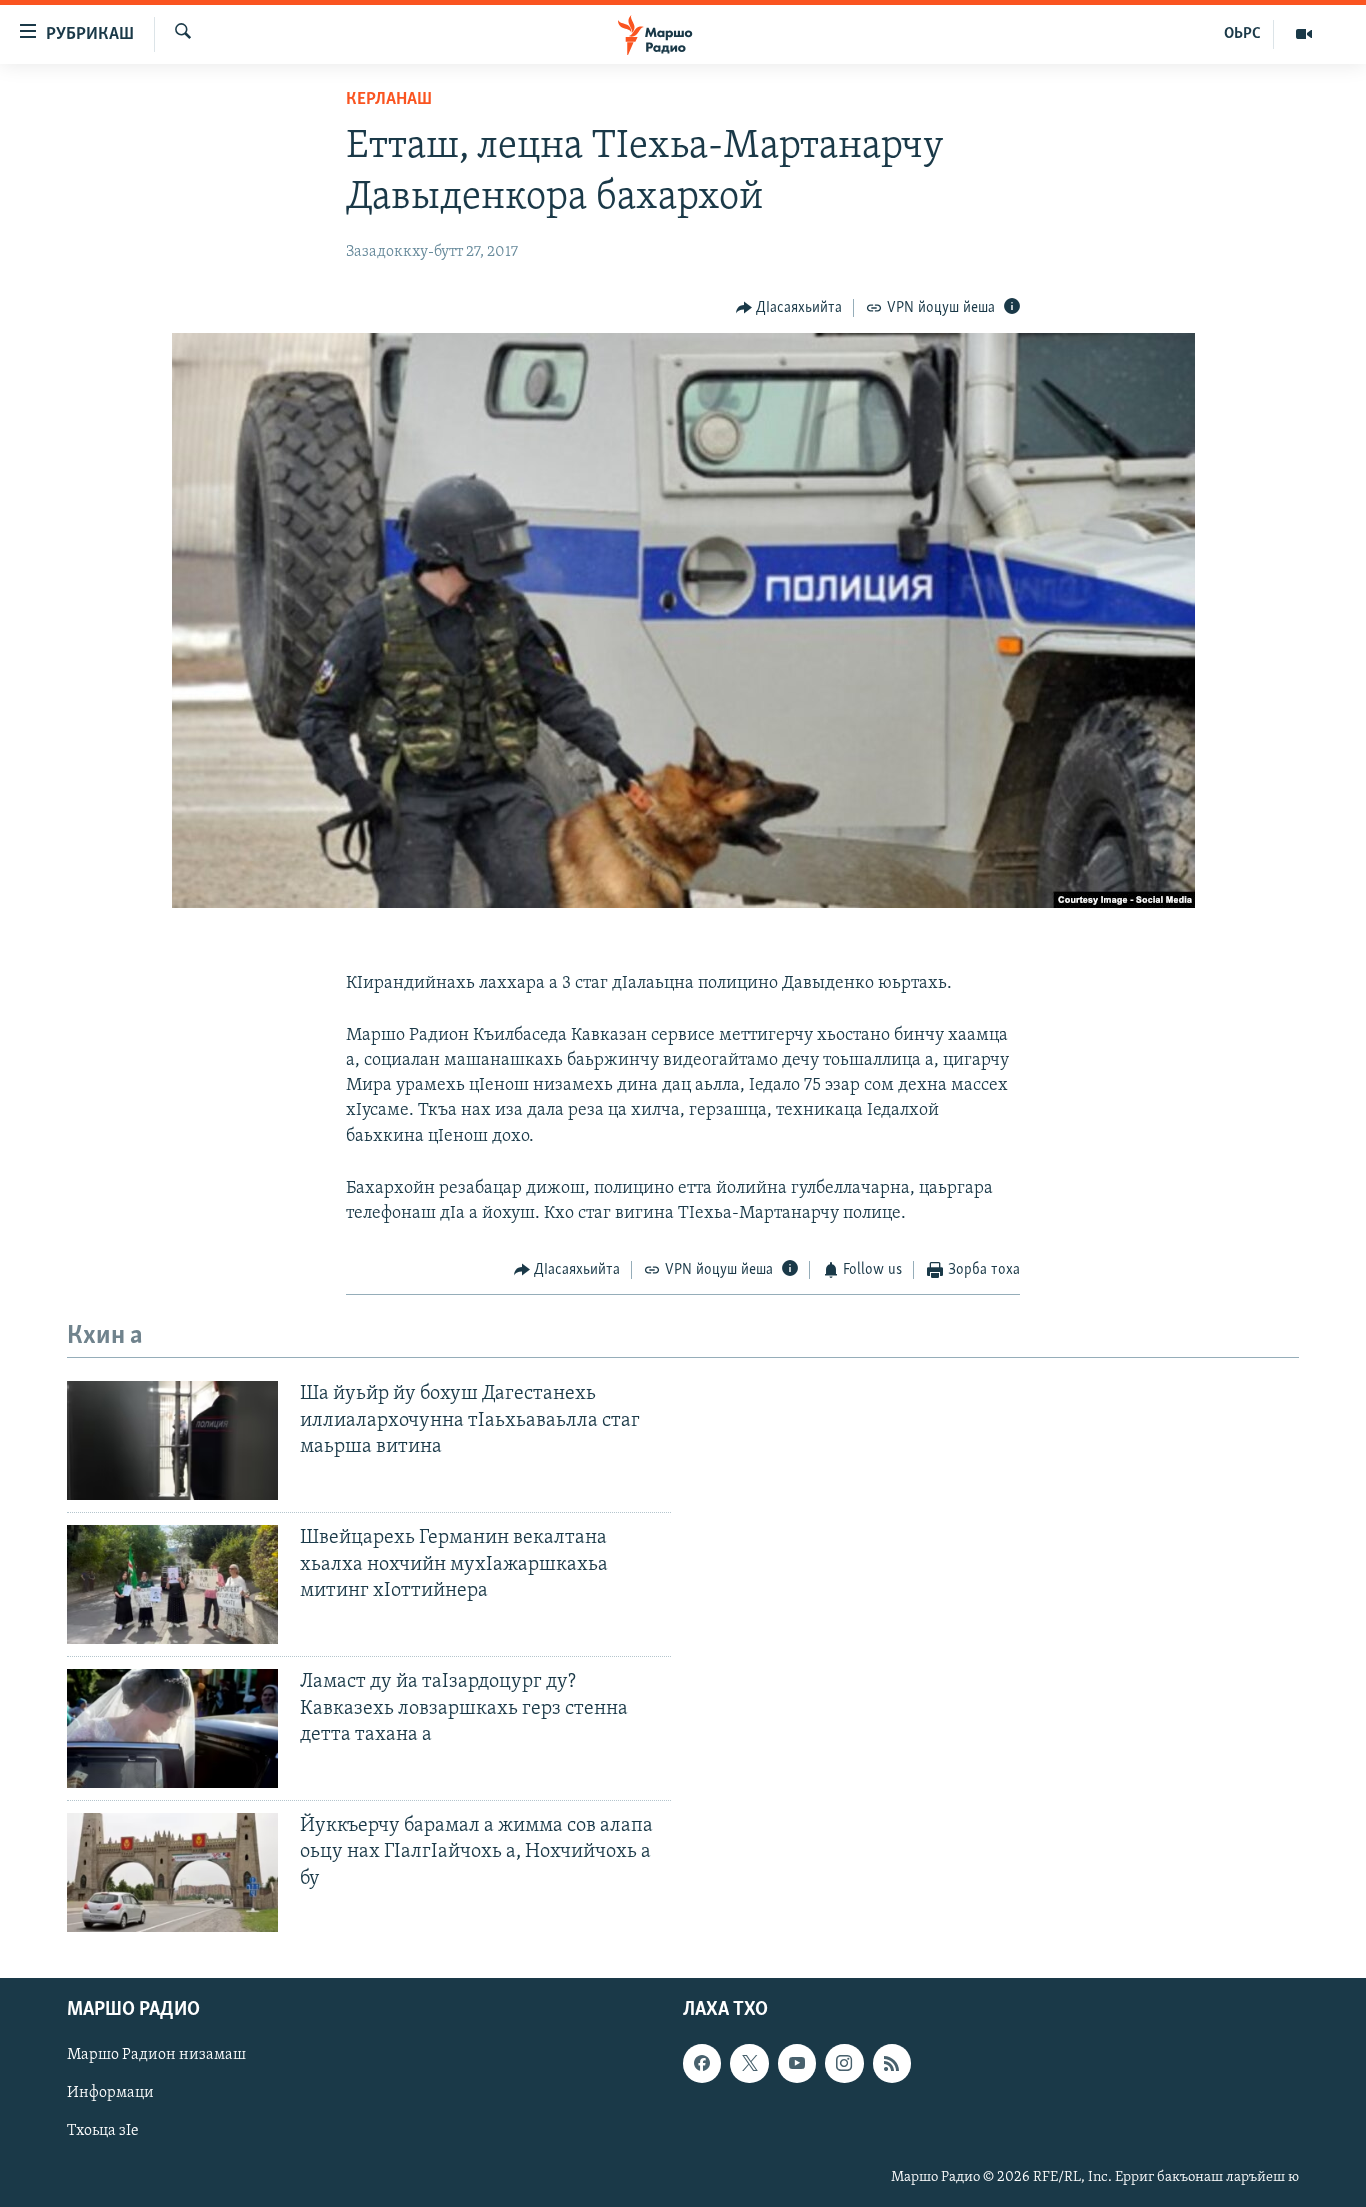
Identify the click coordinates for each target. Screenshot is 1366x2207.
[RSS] (892, 2063)
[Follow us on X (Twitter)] (749, 2063)
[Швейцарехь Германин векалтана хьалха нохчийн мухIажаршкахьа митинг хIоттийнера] (172, 1584)
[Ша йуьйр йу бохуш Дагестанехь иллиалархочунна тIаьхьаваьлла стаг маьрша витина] (172, 1440)
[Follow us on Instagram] (844, 2063)
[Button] (789, 308)
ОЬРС (1242, 34)
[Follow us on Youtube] (797, 2063)
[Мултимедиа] (1304, 34)
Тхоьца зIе (103, 2132)
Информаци (110, 2094)
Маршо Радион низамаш (156, 2055)
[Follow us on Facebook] (702, 2063)
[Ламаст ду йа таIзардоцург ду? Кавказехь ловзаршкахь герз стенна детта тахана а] (172, 1728)
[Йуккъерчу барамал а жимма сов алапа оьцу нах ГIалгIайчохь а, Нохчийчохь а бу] (172, 1872)
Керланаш (389, 100)
